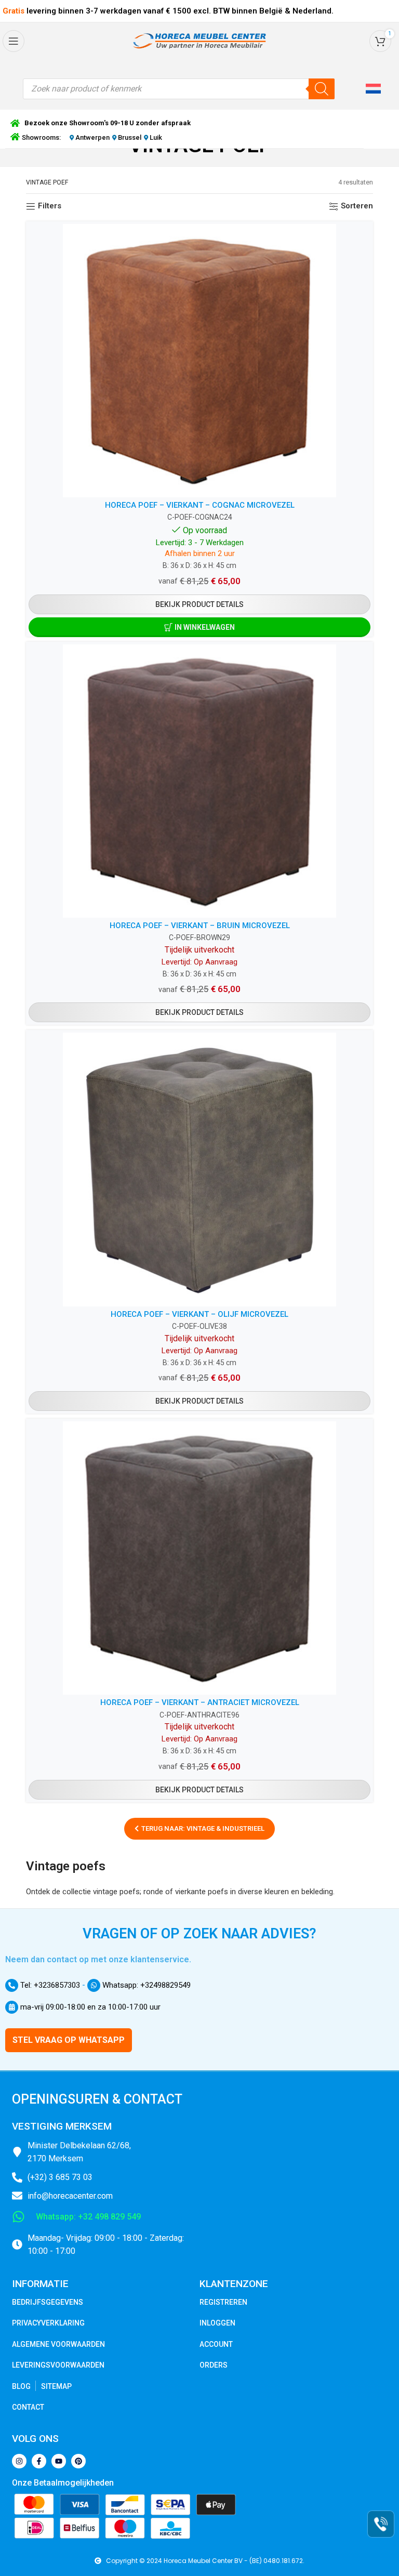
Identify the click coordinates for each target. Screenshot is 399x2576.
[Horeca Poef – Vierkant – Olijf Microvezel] (199, 1169)
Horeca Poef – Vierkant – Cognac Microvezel (200, 505)
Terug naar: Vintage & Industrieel (203, 1828)
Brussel (130, 137)
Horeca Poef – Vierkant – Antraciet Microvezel (200, 1702)
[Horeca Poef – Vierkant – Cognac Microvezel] (199, 361)
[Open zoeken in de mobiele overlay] (179, 89)
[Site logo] (199, 41)
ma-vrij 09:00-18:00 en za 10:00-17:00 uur (89, 2007)
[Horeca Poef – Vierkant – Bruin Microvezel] (199, 781)
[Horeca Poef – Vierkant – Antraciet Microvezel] (199, 1558)
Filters (50, 206)
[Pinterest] (78, 2461)
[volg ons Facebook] (39, 2461)
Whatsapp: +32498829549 (145, 1985)
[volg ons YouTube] (59, 2461)
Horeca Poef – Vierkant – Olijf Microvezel (199, 1314)
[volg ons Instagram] (19, 2461)
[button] (375, 89)
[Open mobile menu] (14, 41)
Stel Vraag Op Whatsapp (69, 2040)
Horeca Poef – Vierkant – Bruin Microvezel (200, 926)
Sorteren (357, 206)
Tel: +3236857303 (49, 1985)
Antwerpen (92, 137)
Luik (155, 137)
